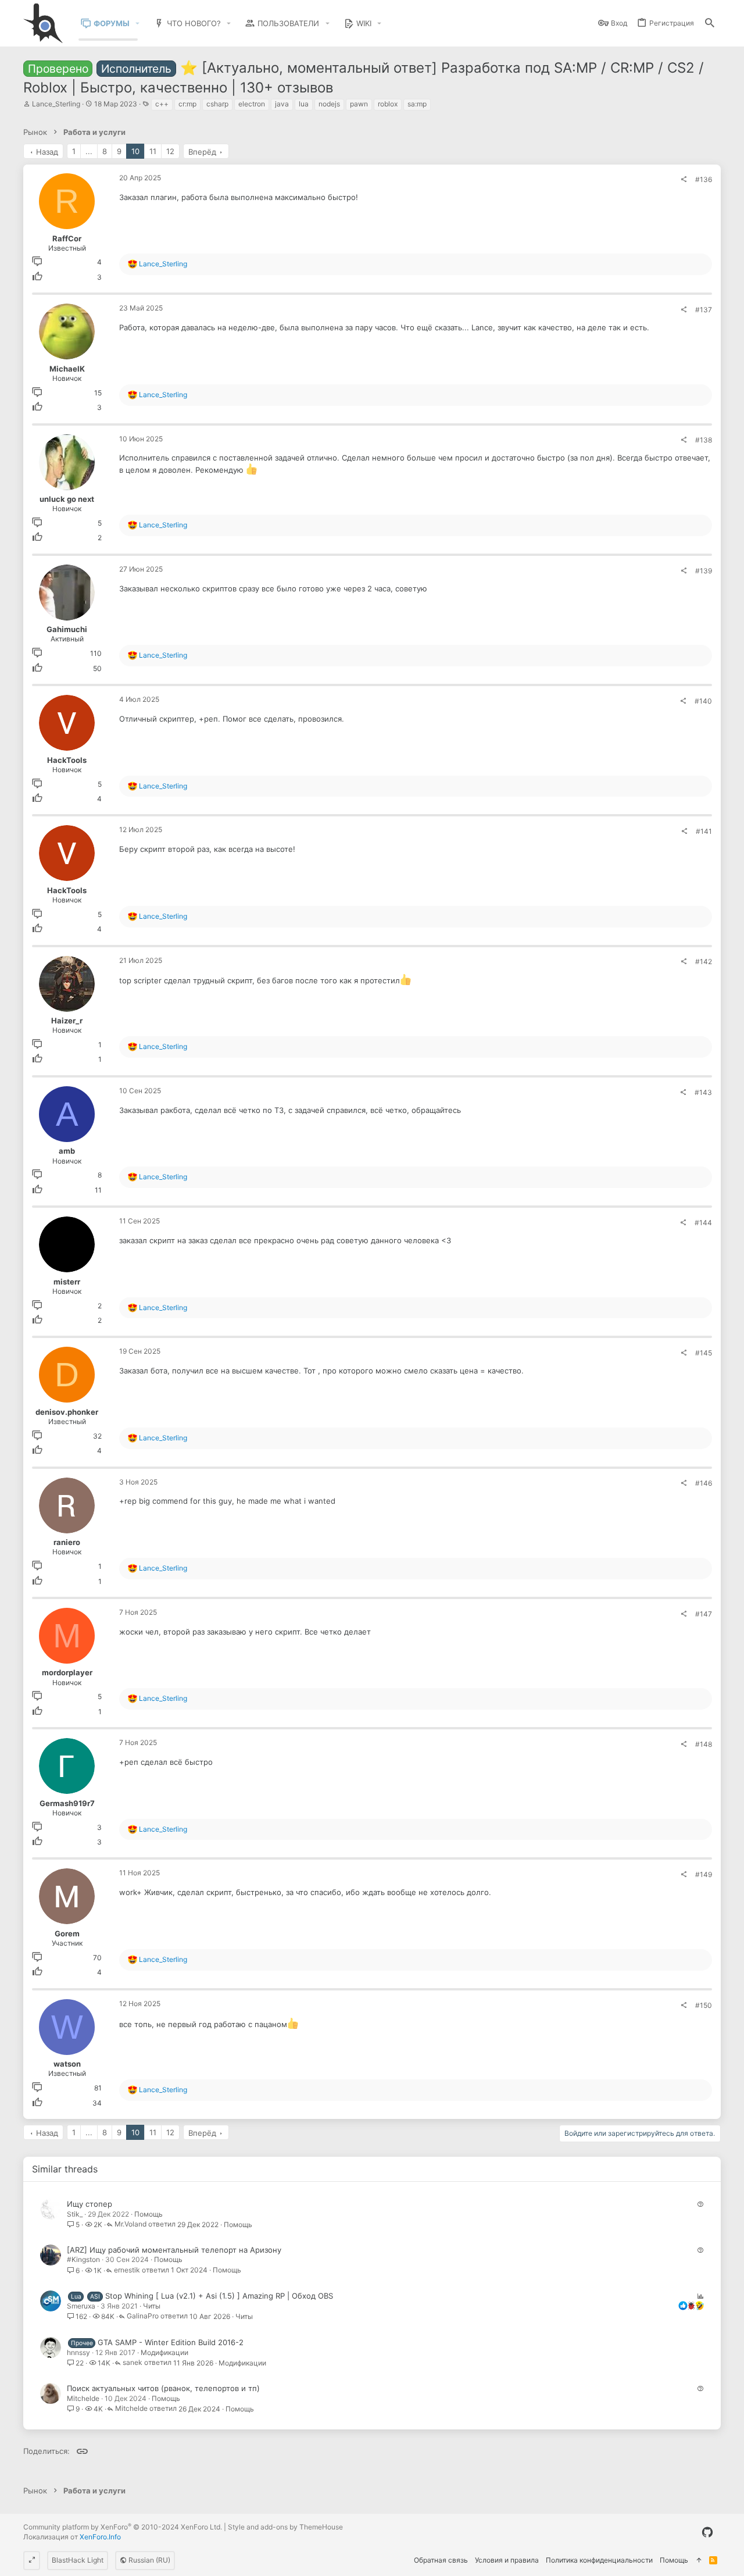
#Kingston (83, 2259)
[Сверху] (699, 2561)
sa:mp (417, 104)
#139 (704, 571)
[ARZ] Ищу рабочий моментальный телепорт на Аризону (174, 2250)
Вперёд (202, 152)
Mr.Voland (130, 2224)
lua (304, 104)
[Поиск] (710, 24)
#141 (704, 831)
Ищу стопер (90, 2204)
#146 (704, 1483)
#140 (703, 701)
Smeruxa (81, 2306)
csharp (217, 104)
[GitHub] (707, 2532)
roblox (388, 104)
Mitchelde (83, 2398)
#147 (704, 1614)
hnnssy (78, 2352)
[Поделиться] (684, 180)
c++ (162, 104)
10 (135, 151)
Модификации (164, 2352)
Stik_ (75, 2214)
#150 (704, 2005)
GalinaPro (143, 2316)
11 (153, 151)
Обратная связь (441, 2560)
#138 (704, 440)
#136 (704, 179)
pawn (359, 104)
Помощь (149, 2214)
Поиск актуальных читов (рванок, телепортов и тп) (163, 2388)
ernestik (127, 2270)
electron (252, 104)
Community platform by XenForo (123, 2527)
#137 (704, 310)
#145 (704, 1353)
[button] (138, 24)
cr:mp (187, 104)
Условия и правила (507, 2560)
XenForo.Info (100, 2537)
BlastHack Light (78, 2560)
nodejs (329, 104)
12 (170, 151)
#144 (703, 1223)
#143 (703, 1092)
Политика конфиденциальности (599, 2560)
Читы (152, 2306)
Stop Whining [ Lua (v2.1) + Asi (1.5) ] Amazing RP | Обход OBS (219, 2296)
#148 (704, 1744)
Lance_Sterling (56, 104)
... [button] (89, 151)
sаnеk (133, 2363)
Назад (47, 152)
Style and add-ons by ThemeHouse (285, 2527)
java (282, 104)
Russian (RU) (149, 2560)
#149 (704, 1874)
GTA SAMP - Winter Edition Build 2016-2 (171, 2342)
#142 (704, 961)
